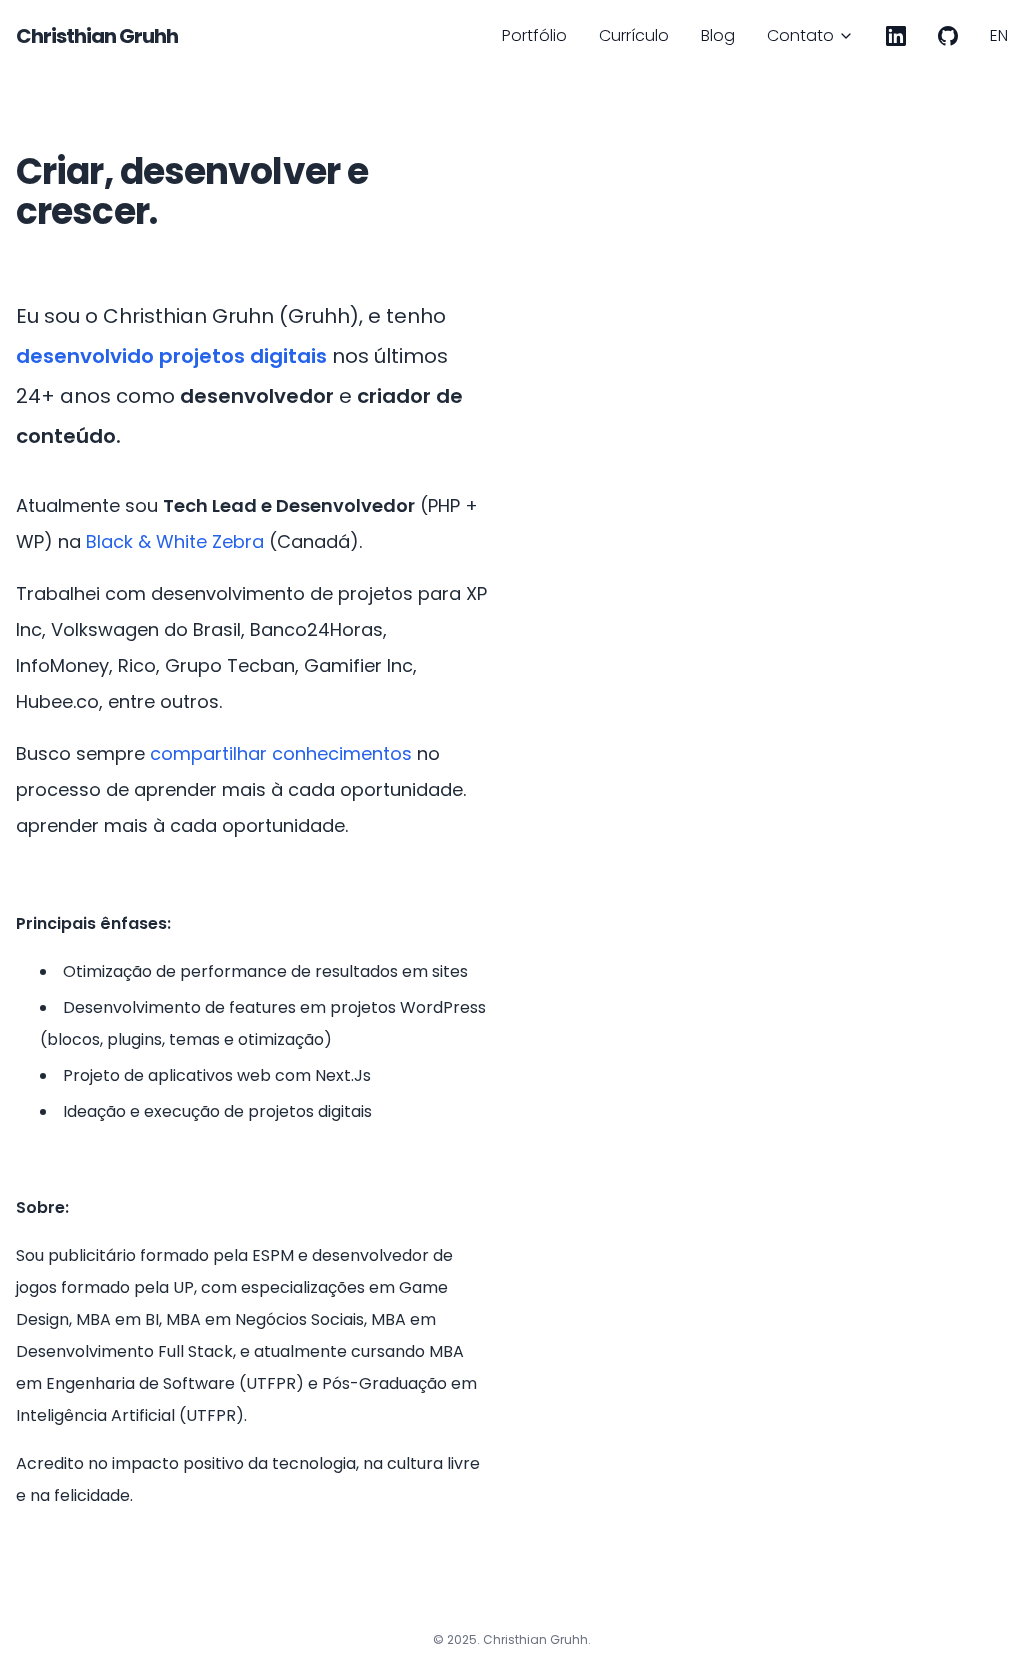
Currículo (634, 35)
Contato (800, 35)
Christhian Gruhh (97, 36)
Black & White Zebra (175, 541)
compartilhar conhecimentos (281, 753)
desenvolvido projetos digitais (171, 356)
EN (999, 35)
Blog (718, 35)
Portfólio (534, 35)
